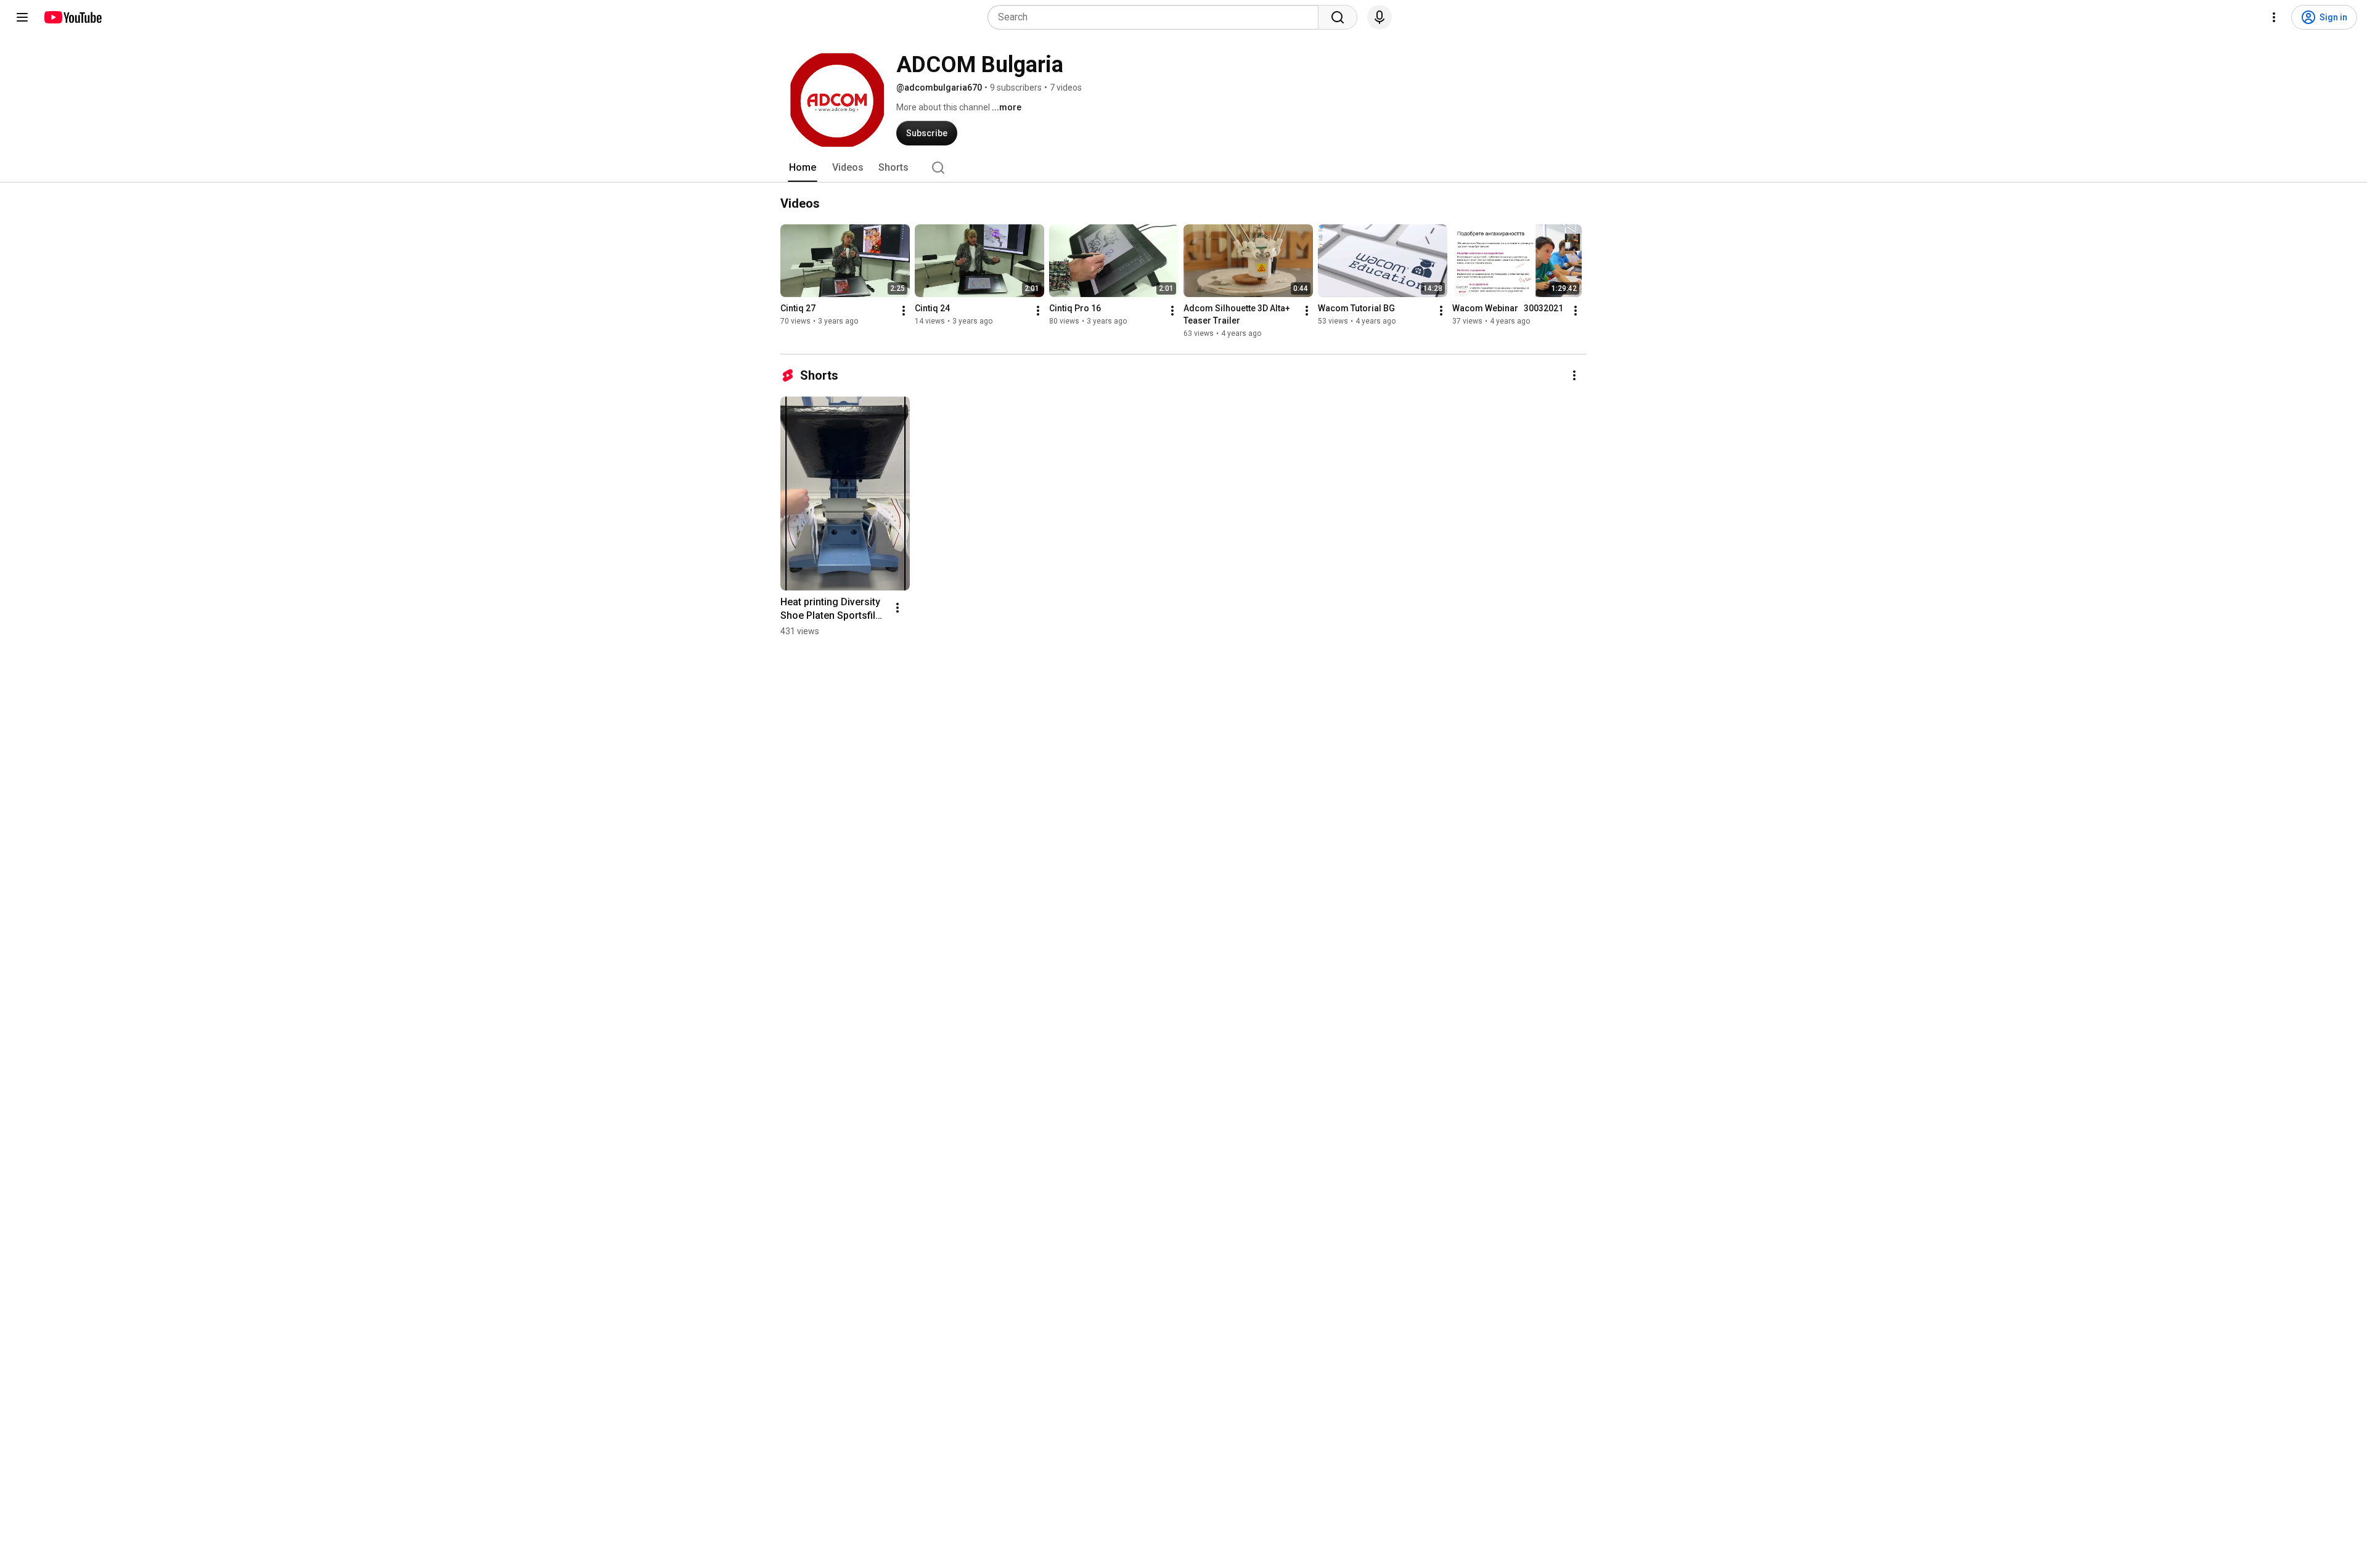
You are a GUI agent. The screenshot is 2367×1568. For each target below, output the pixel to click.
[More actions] (904, 311)
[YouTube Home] (72, 17)
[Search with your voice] (1380, 17)
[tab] (803, 168)
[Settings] (2274, 17)
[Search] (1338, 17)
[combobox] (1157, 17)
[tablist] (1183, 168)
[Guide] (22, 17)
